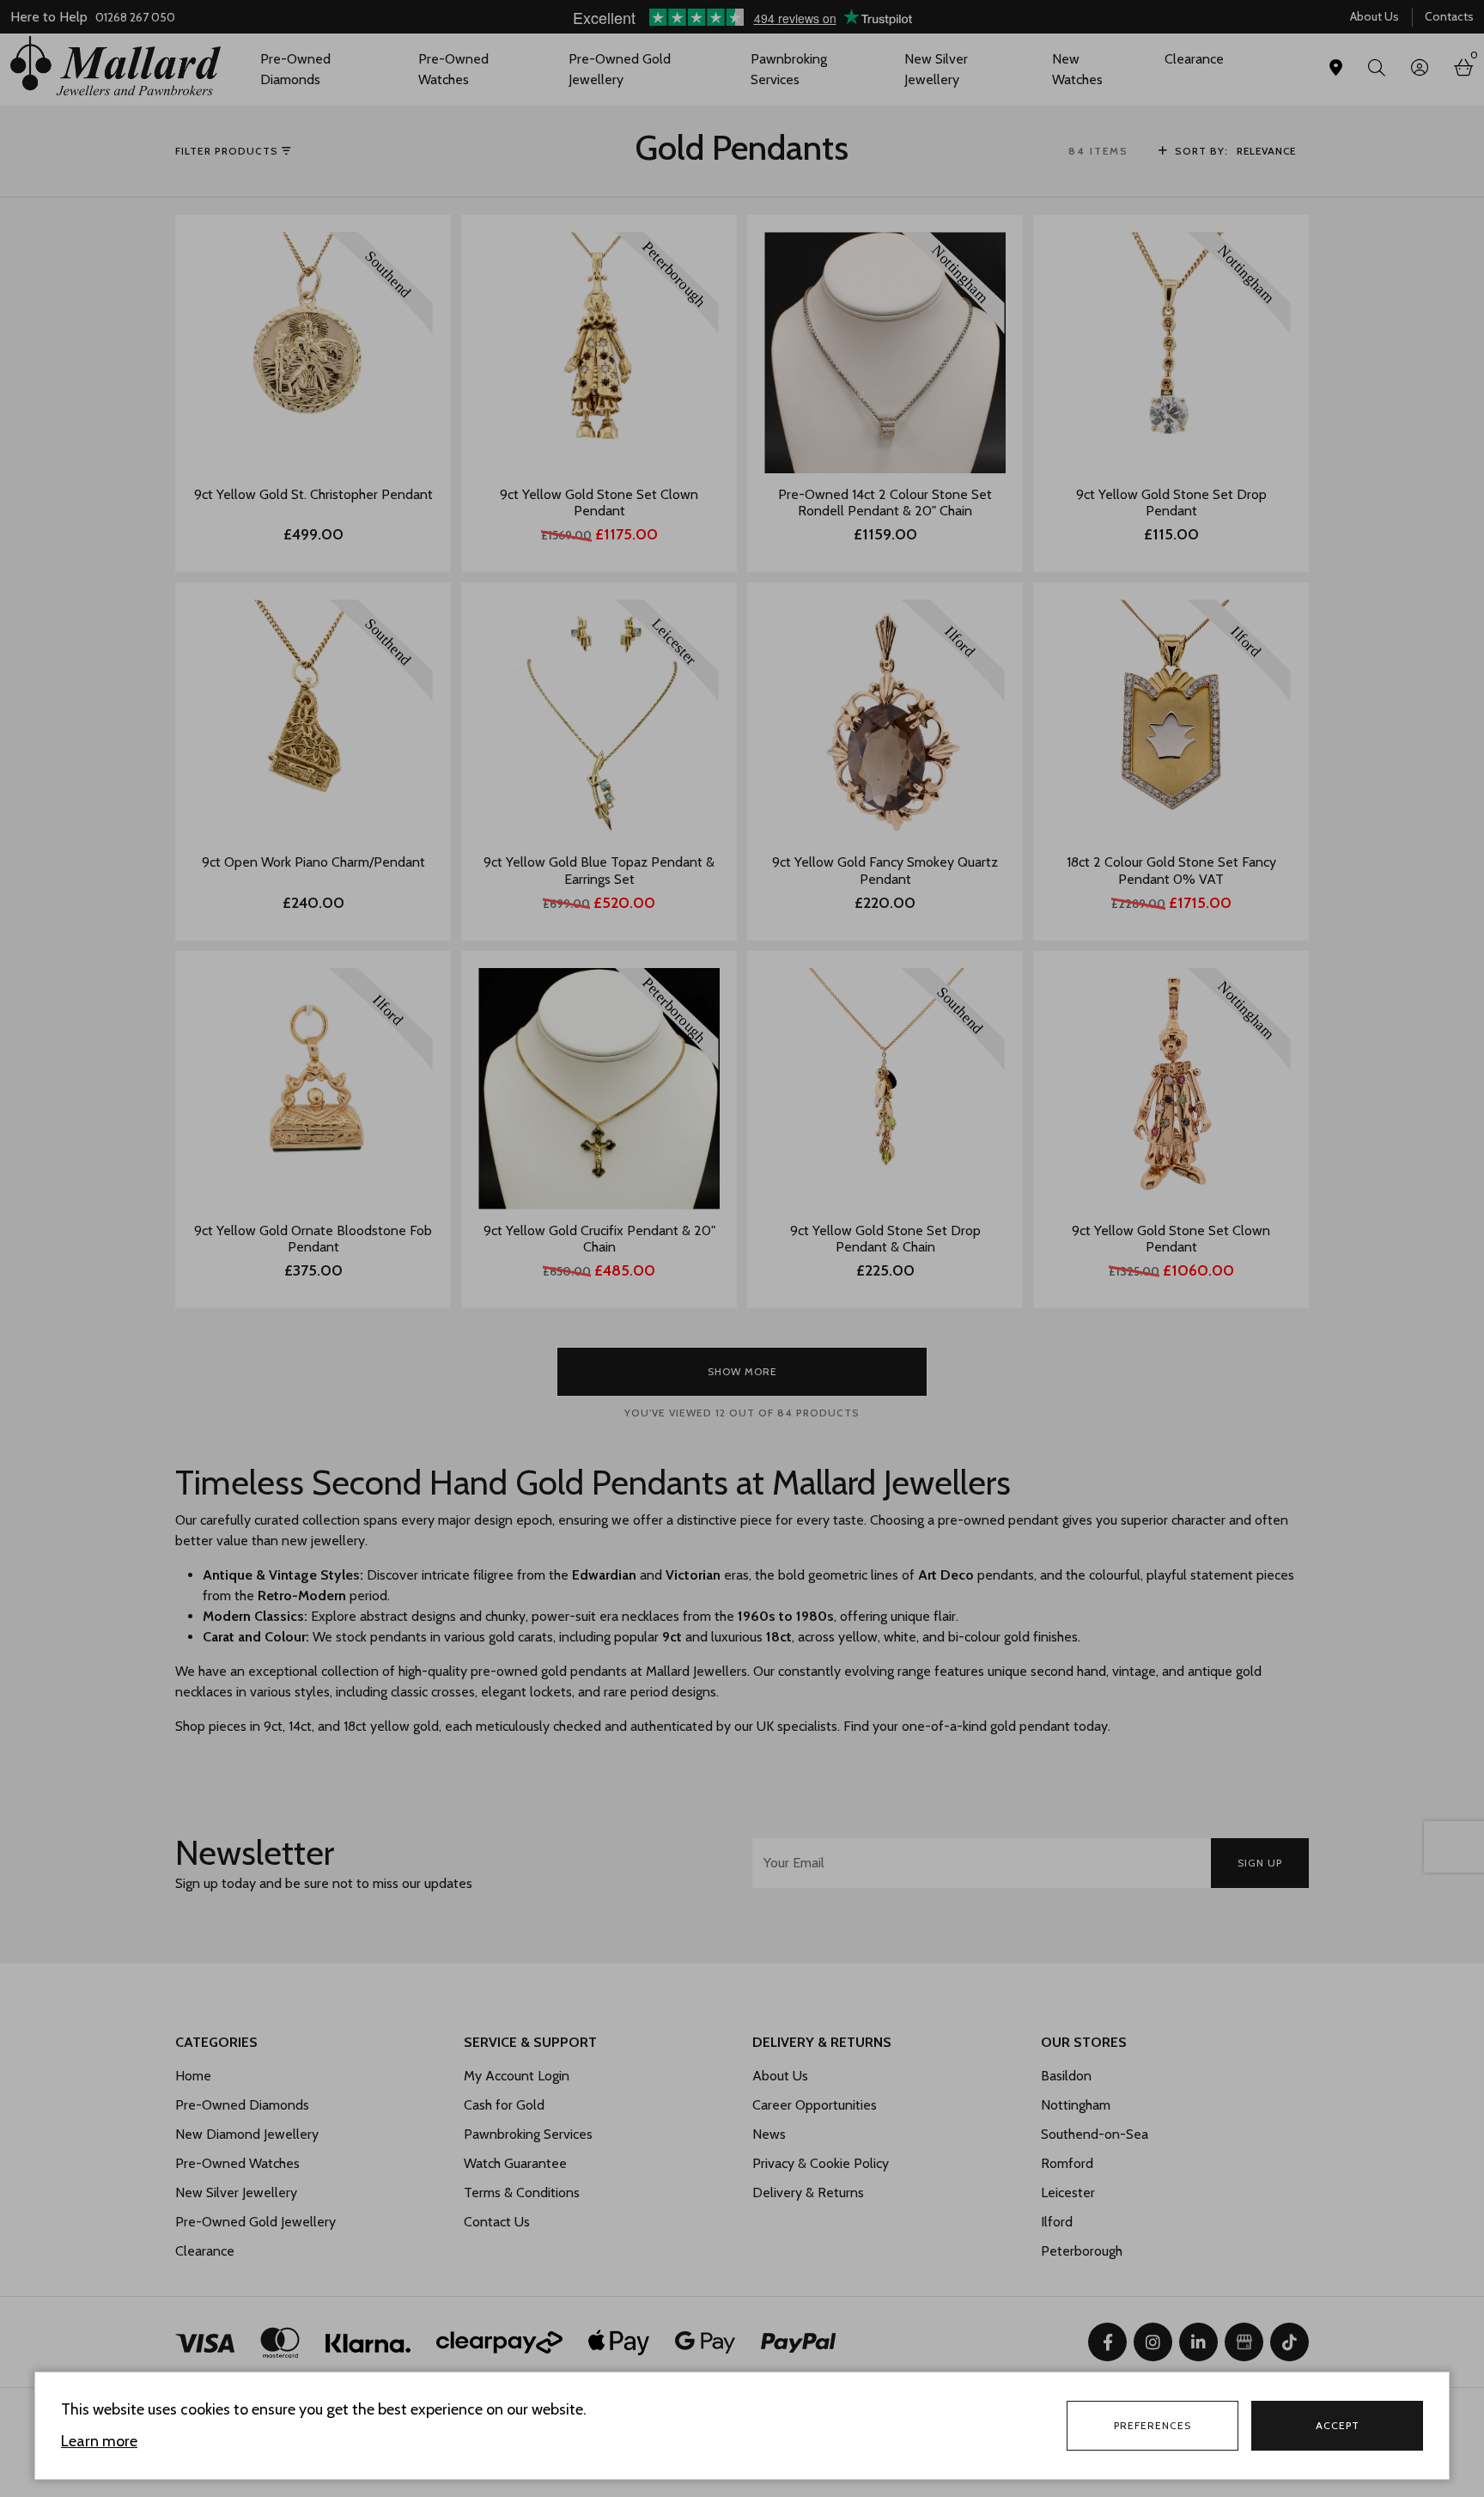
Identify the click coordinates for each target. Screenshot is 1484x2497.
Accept (1338, 2425)
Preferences (1153, 2425)
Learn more (99, 2441)
